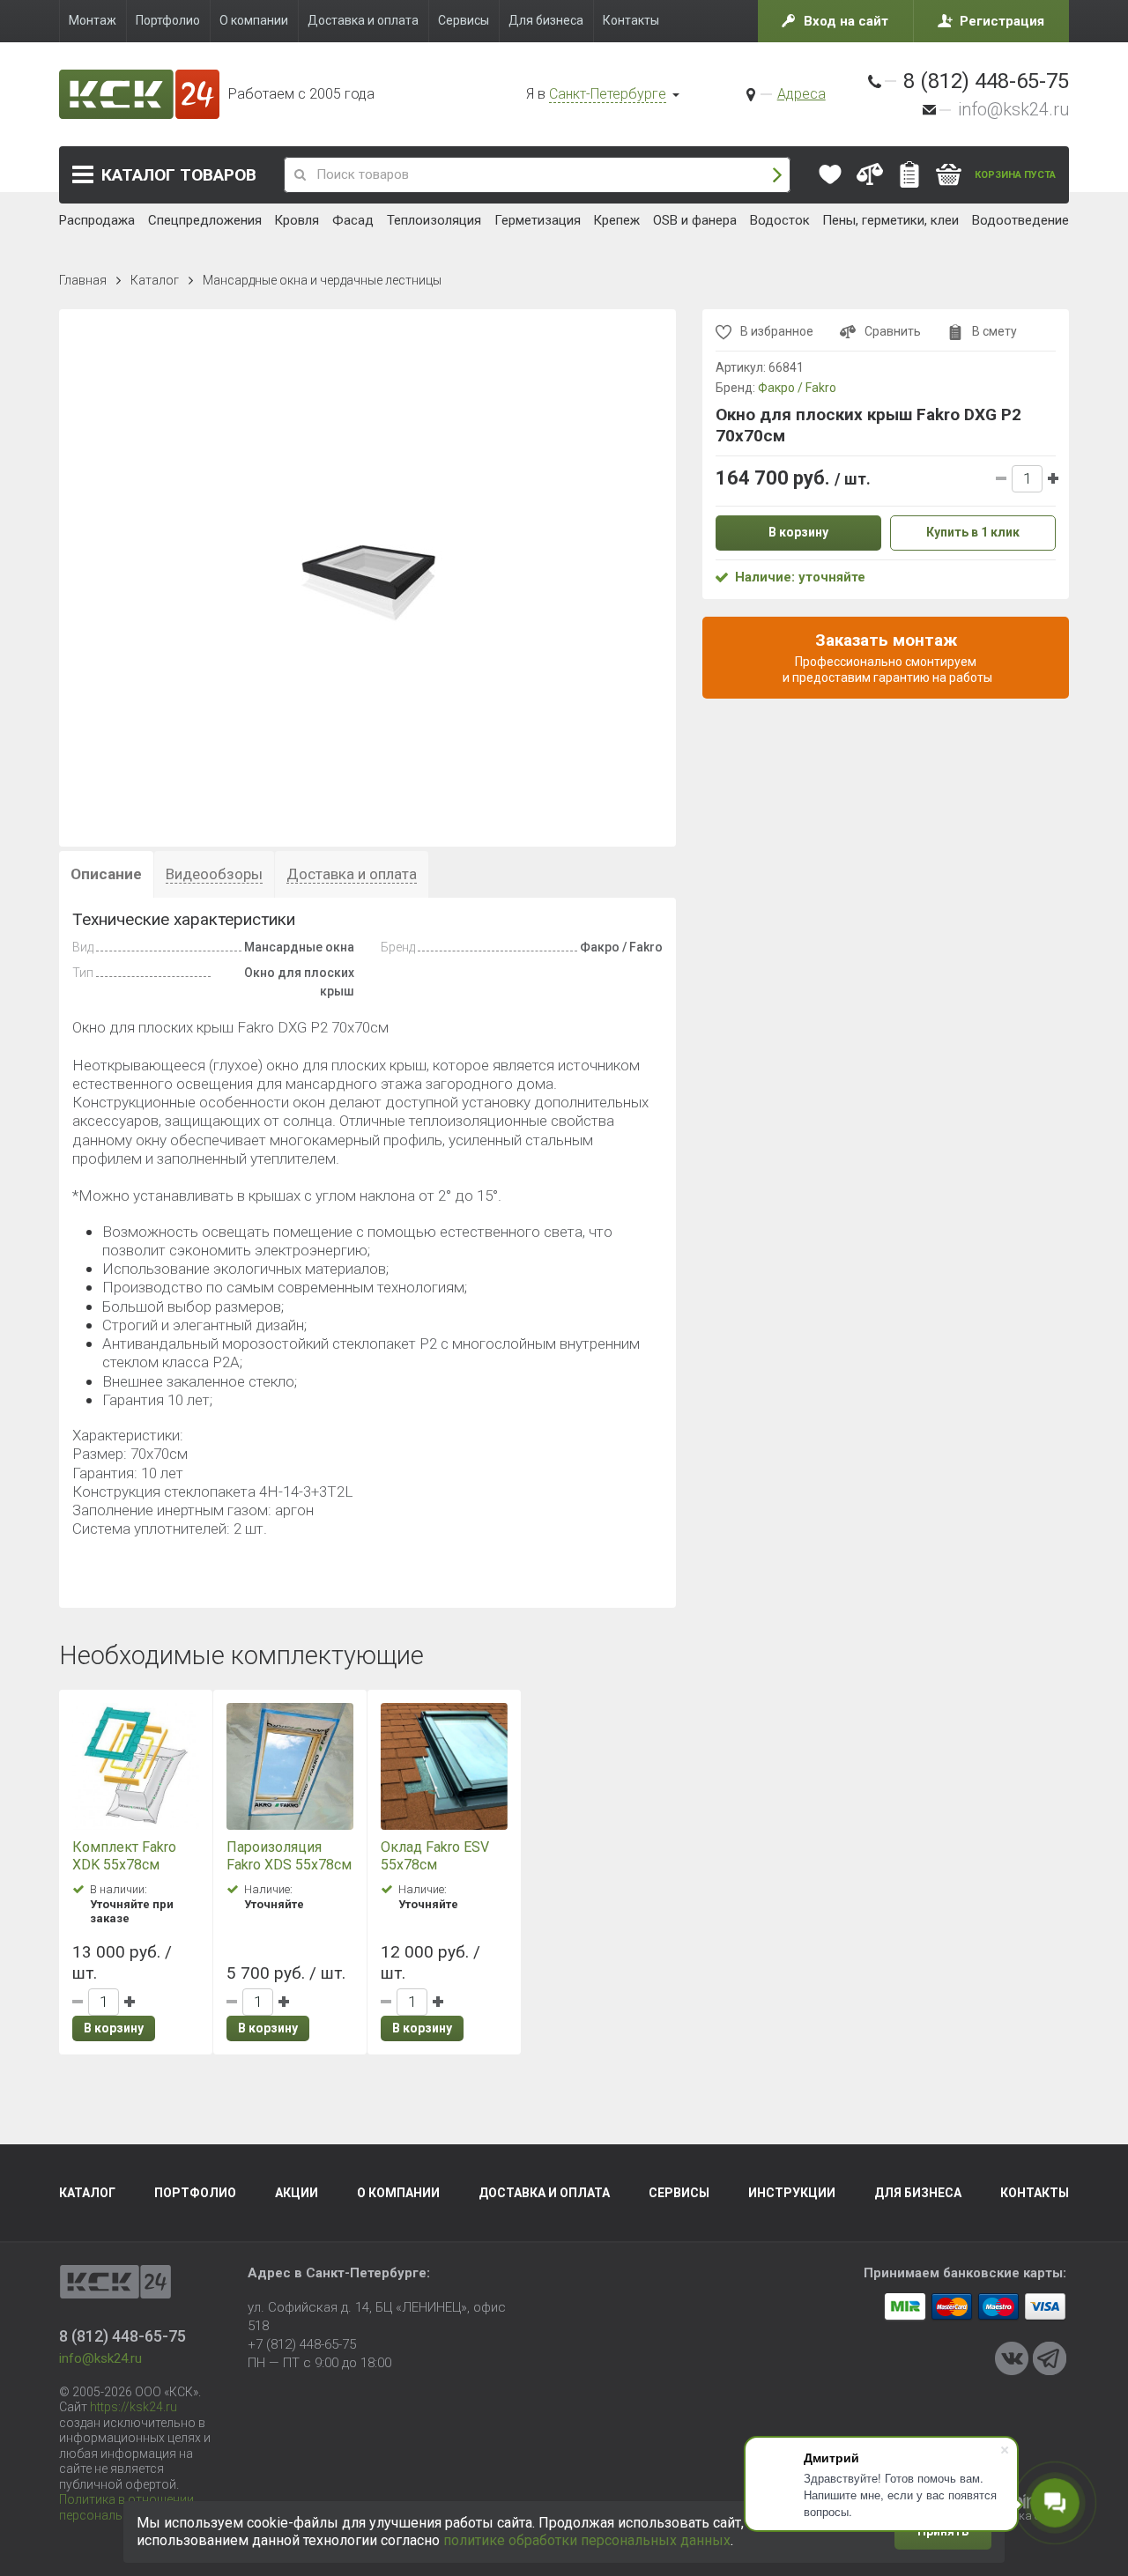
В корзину (114, 2028)
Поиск (777, 175)
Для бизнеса (918, 2193)
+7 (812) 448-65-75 (302, 2344)
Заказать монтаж (886, 656)
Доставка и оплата (544, 2193)
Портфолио (195, 2193)
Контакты (1035, 2193)
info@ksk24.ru (1013, 109)
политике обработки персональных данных (587, 2540)
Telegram (1050, 2358)
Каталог (179, 175)
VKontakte (1012, 2358)
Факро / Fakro (797, 388)
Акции (297, 2193)
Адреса (801, 94)
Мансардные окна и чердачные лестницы (322, 280)
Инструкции (792, 2193)
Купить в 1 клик (973, 532)
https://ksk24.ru (134, 2407)
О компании (398, 2193)
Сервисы (679, 2193)
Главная (83, 280)
